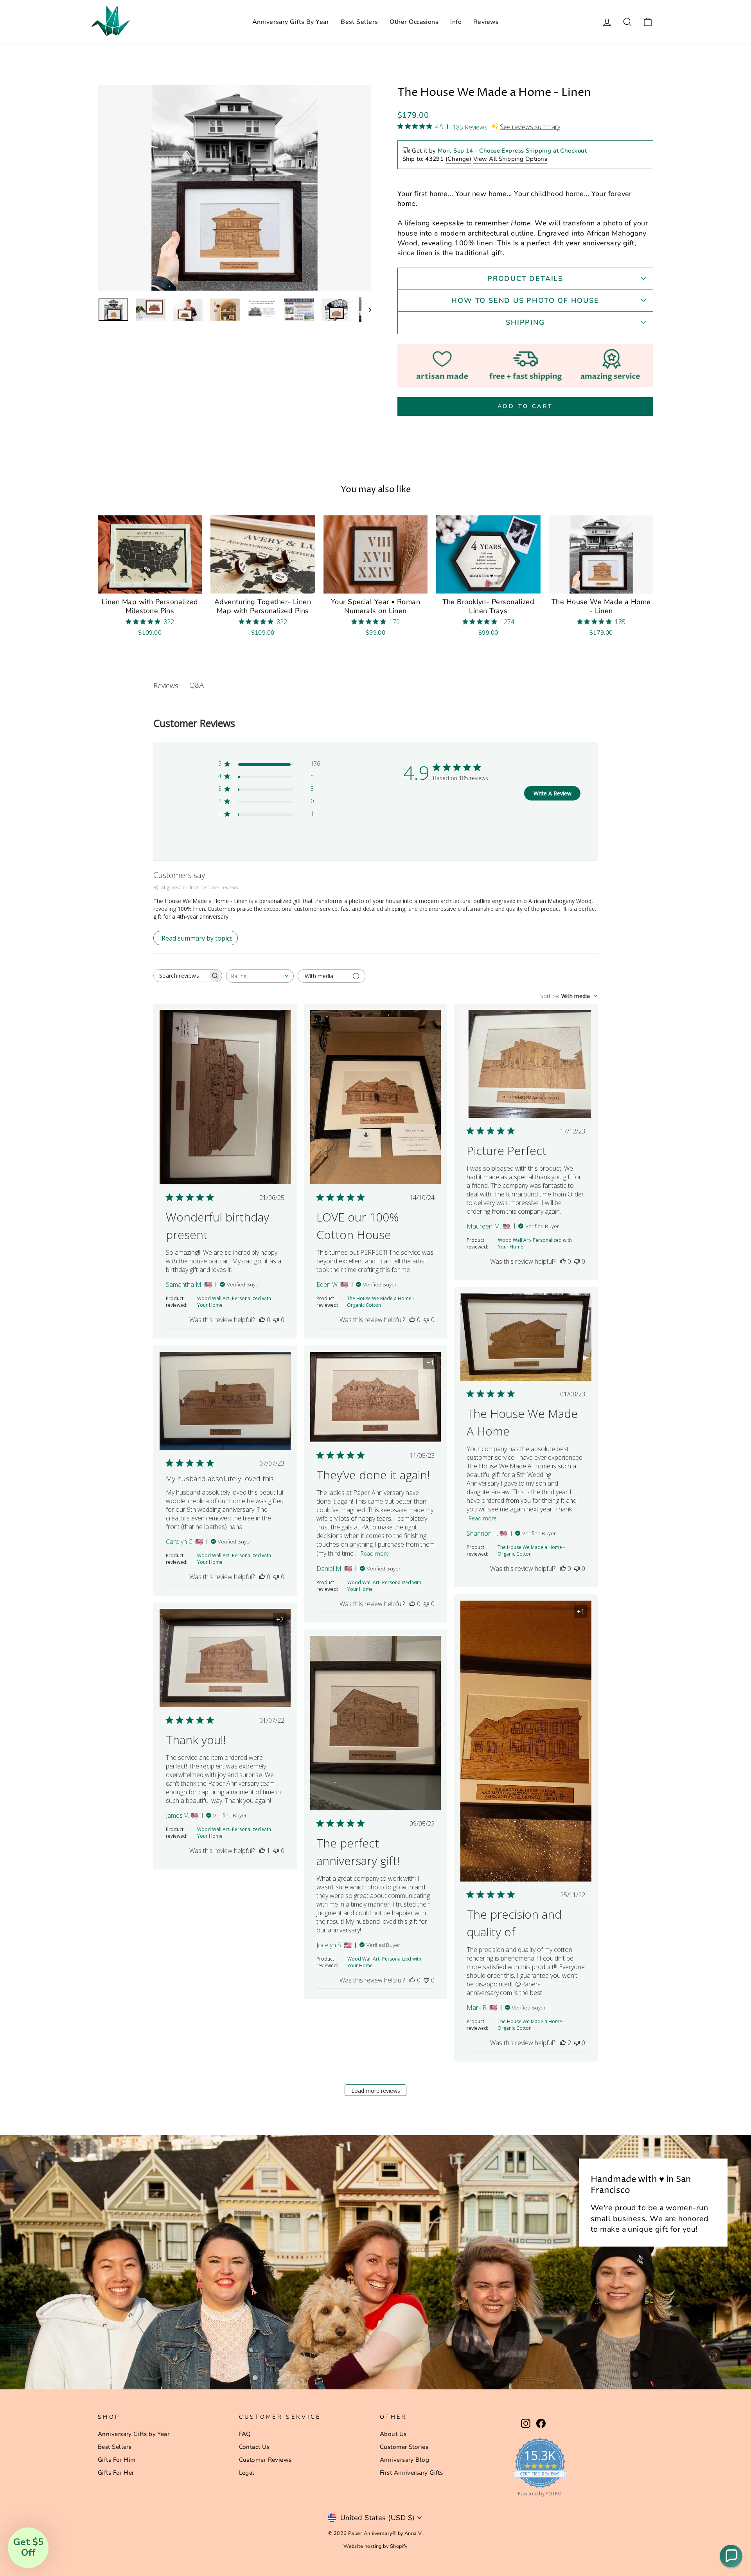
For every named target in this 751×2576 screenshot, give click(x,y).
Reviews (486, 22)
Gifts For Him (117, 2460)
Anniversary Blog (404, 2460)
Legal (247, 2473)
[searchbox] (181, 976)
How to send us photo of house (525, 300)
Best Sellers (359, 22)
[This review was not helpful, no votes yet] (276, 1320)
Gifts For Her (116, 2473)
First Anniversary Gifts (411, 2473)
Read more (483, 1518)
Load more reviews (376, 2091)
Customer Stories (404, 2447)
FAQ (245, 2434)
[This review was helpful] (563, 2043)
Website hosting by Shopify (375, 2546)
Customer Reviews (265, 2460)
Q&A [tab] (197, 685)
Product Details (525, 279)
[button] (731, 2556)
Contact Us (254, 2447)
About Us (393, 2434)
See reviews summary (530, 127)
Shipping (525, 322)
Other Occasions (414, 22)
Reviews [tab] (166, 685)
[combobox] (260, 976)
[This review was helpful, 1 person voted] (262, 1851)
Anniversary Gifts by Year (134, 2434)
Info (456, 22)
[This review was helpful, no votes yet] (262, 1320)
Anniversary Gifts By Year (291, 22)
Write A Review (552, 793)
